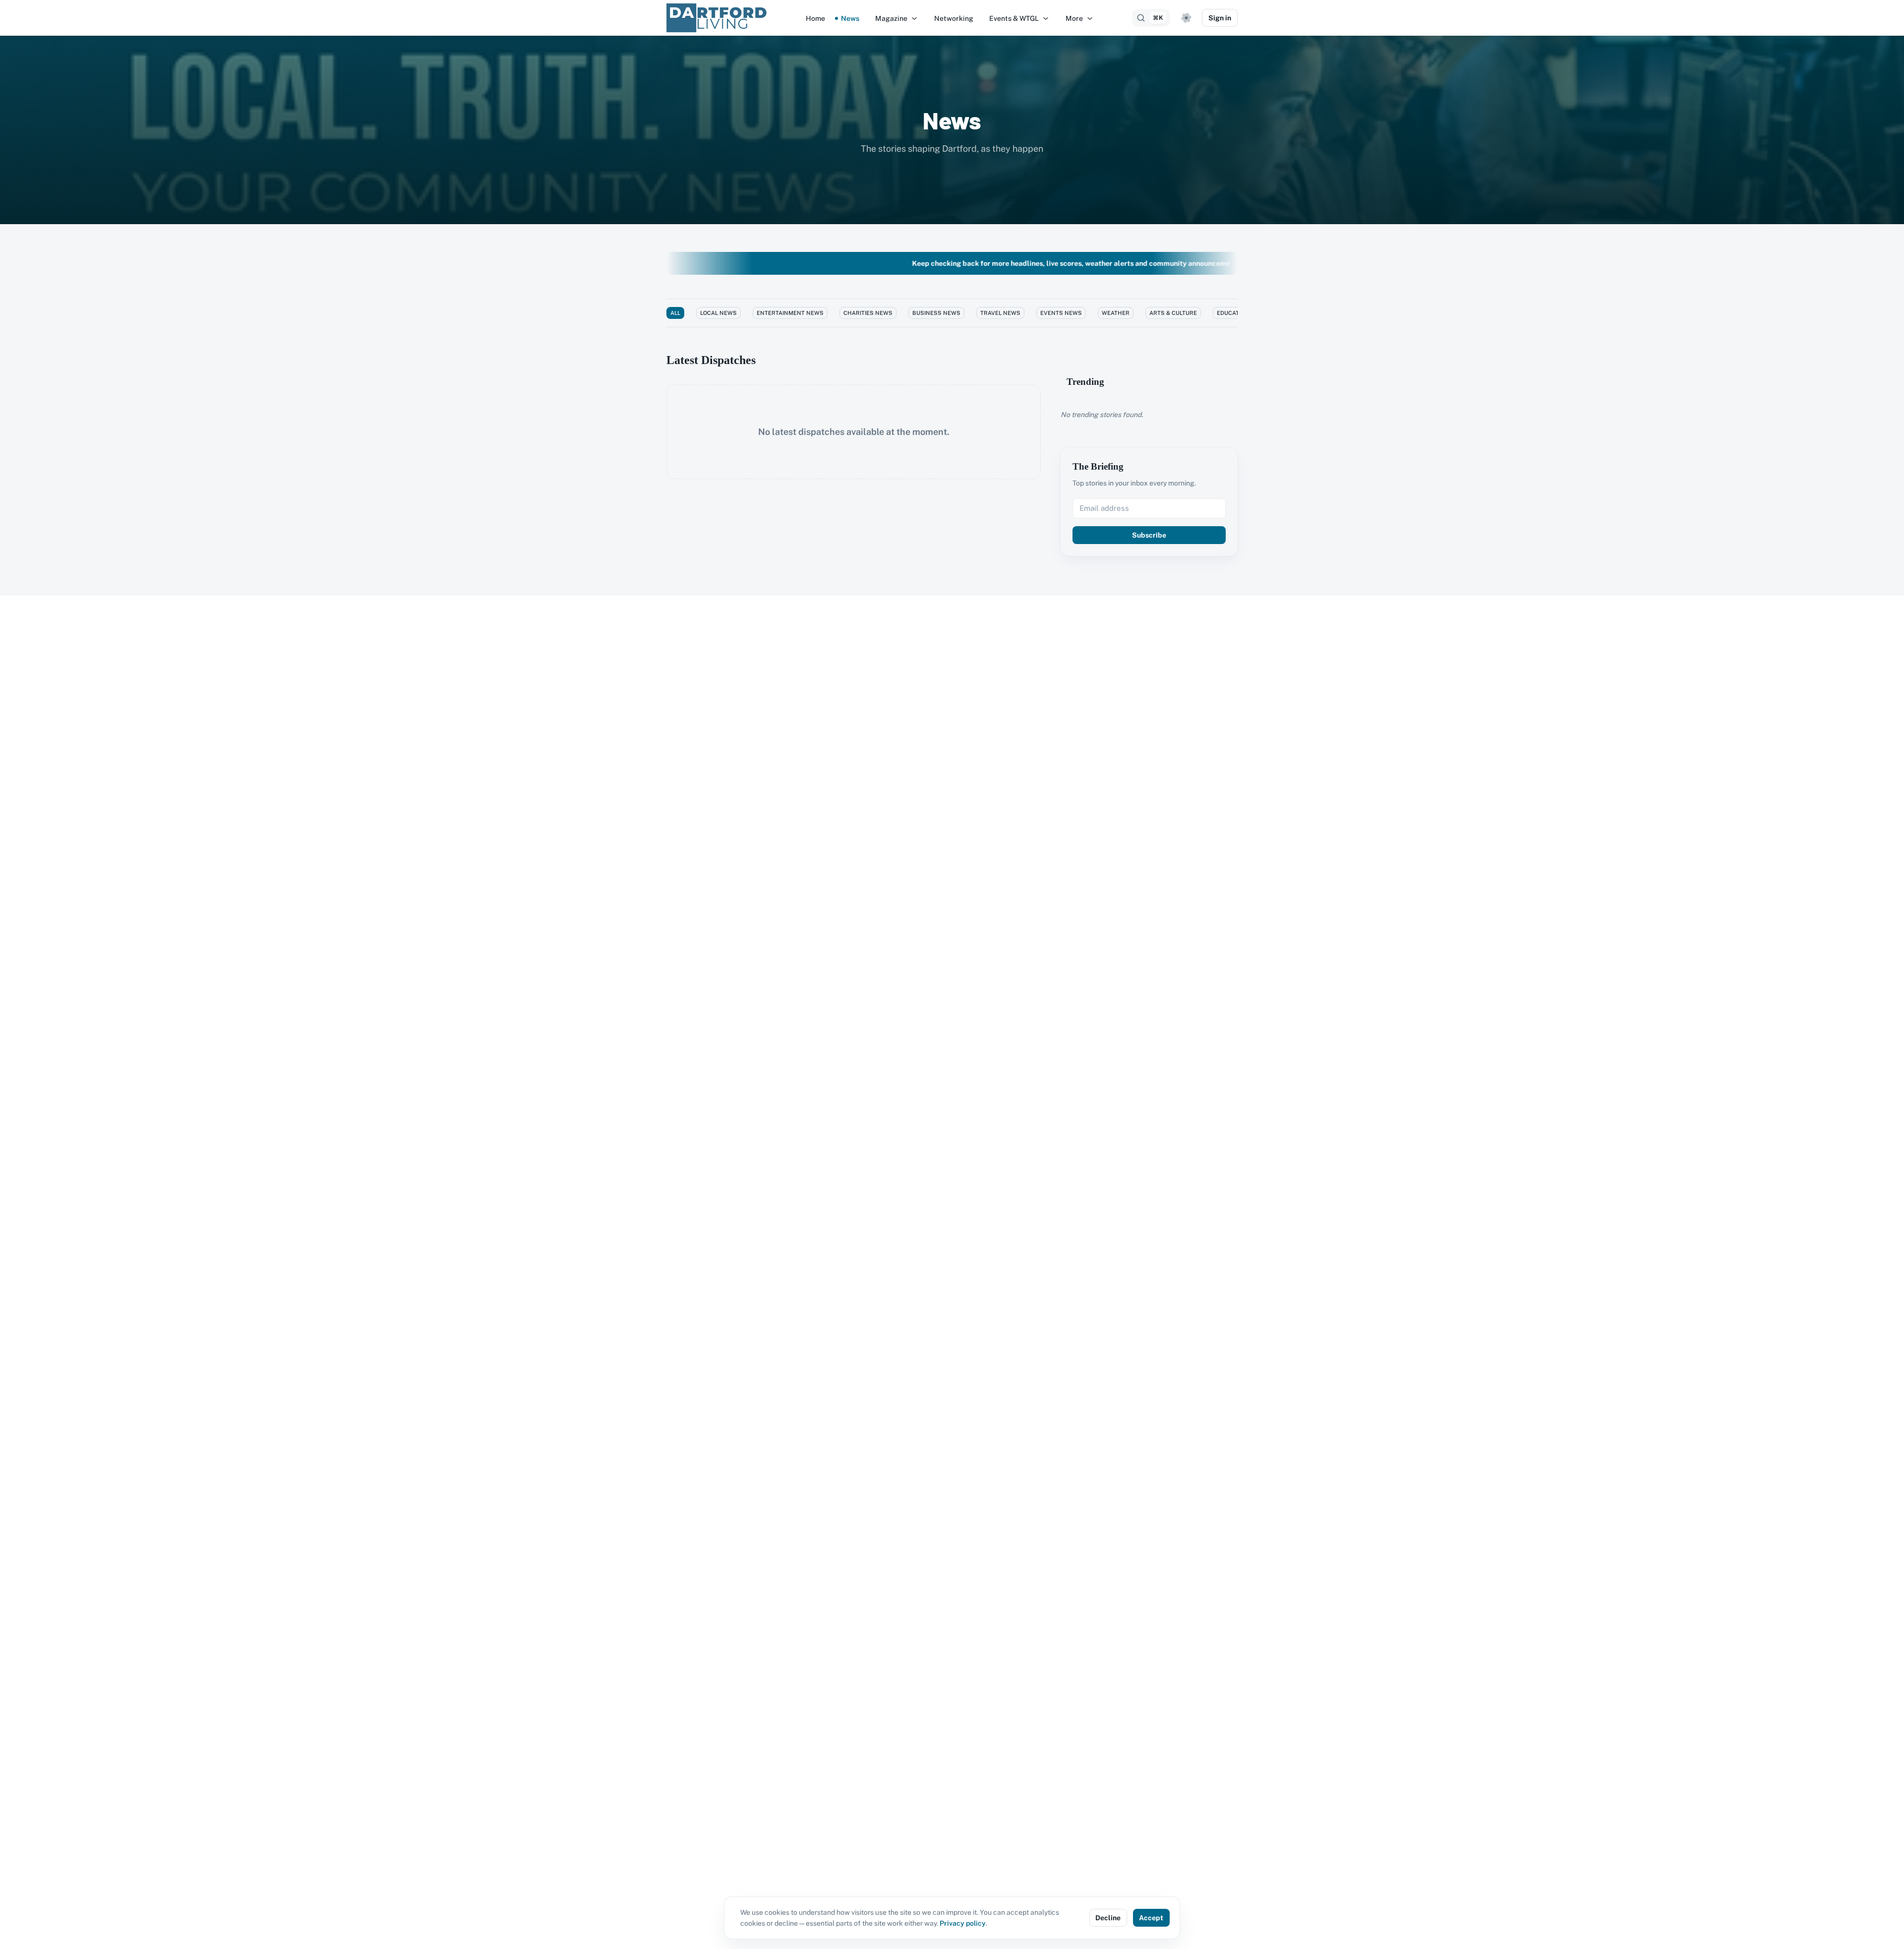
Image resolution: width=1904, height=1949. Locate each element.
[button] (897, 18)
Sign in (1220, 18)
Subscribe (1149, 535)
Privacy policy (963, 1923)
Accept (1151, 1918)
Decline (1108, 1918)
